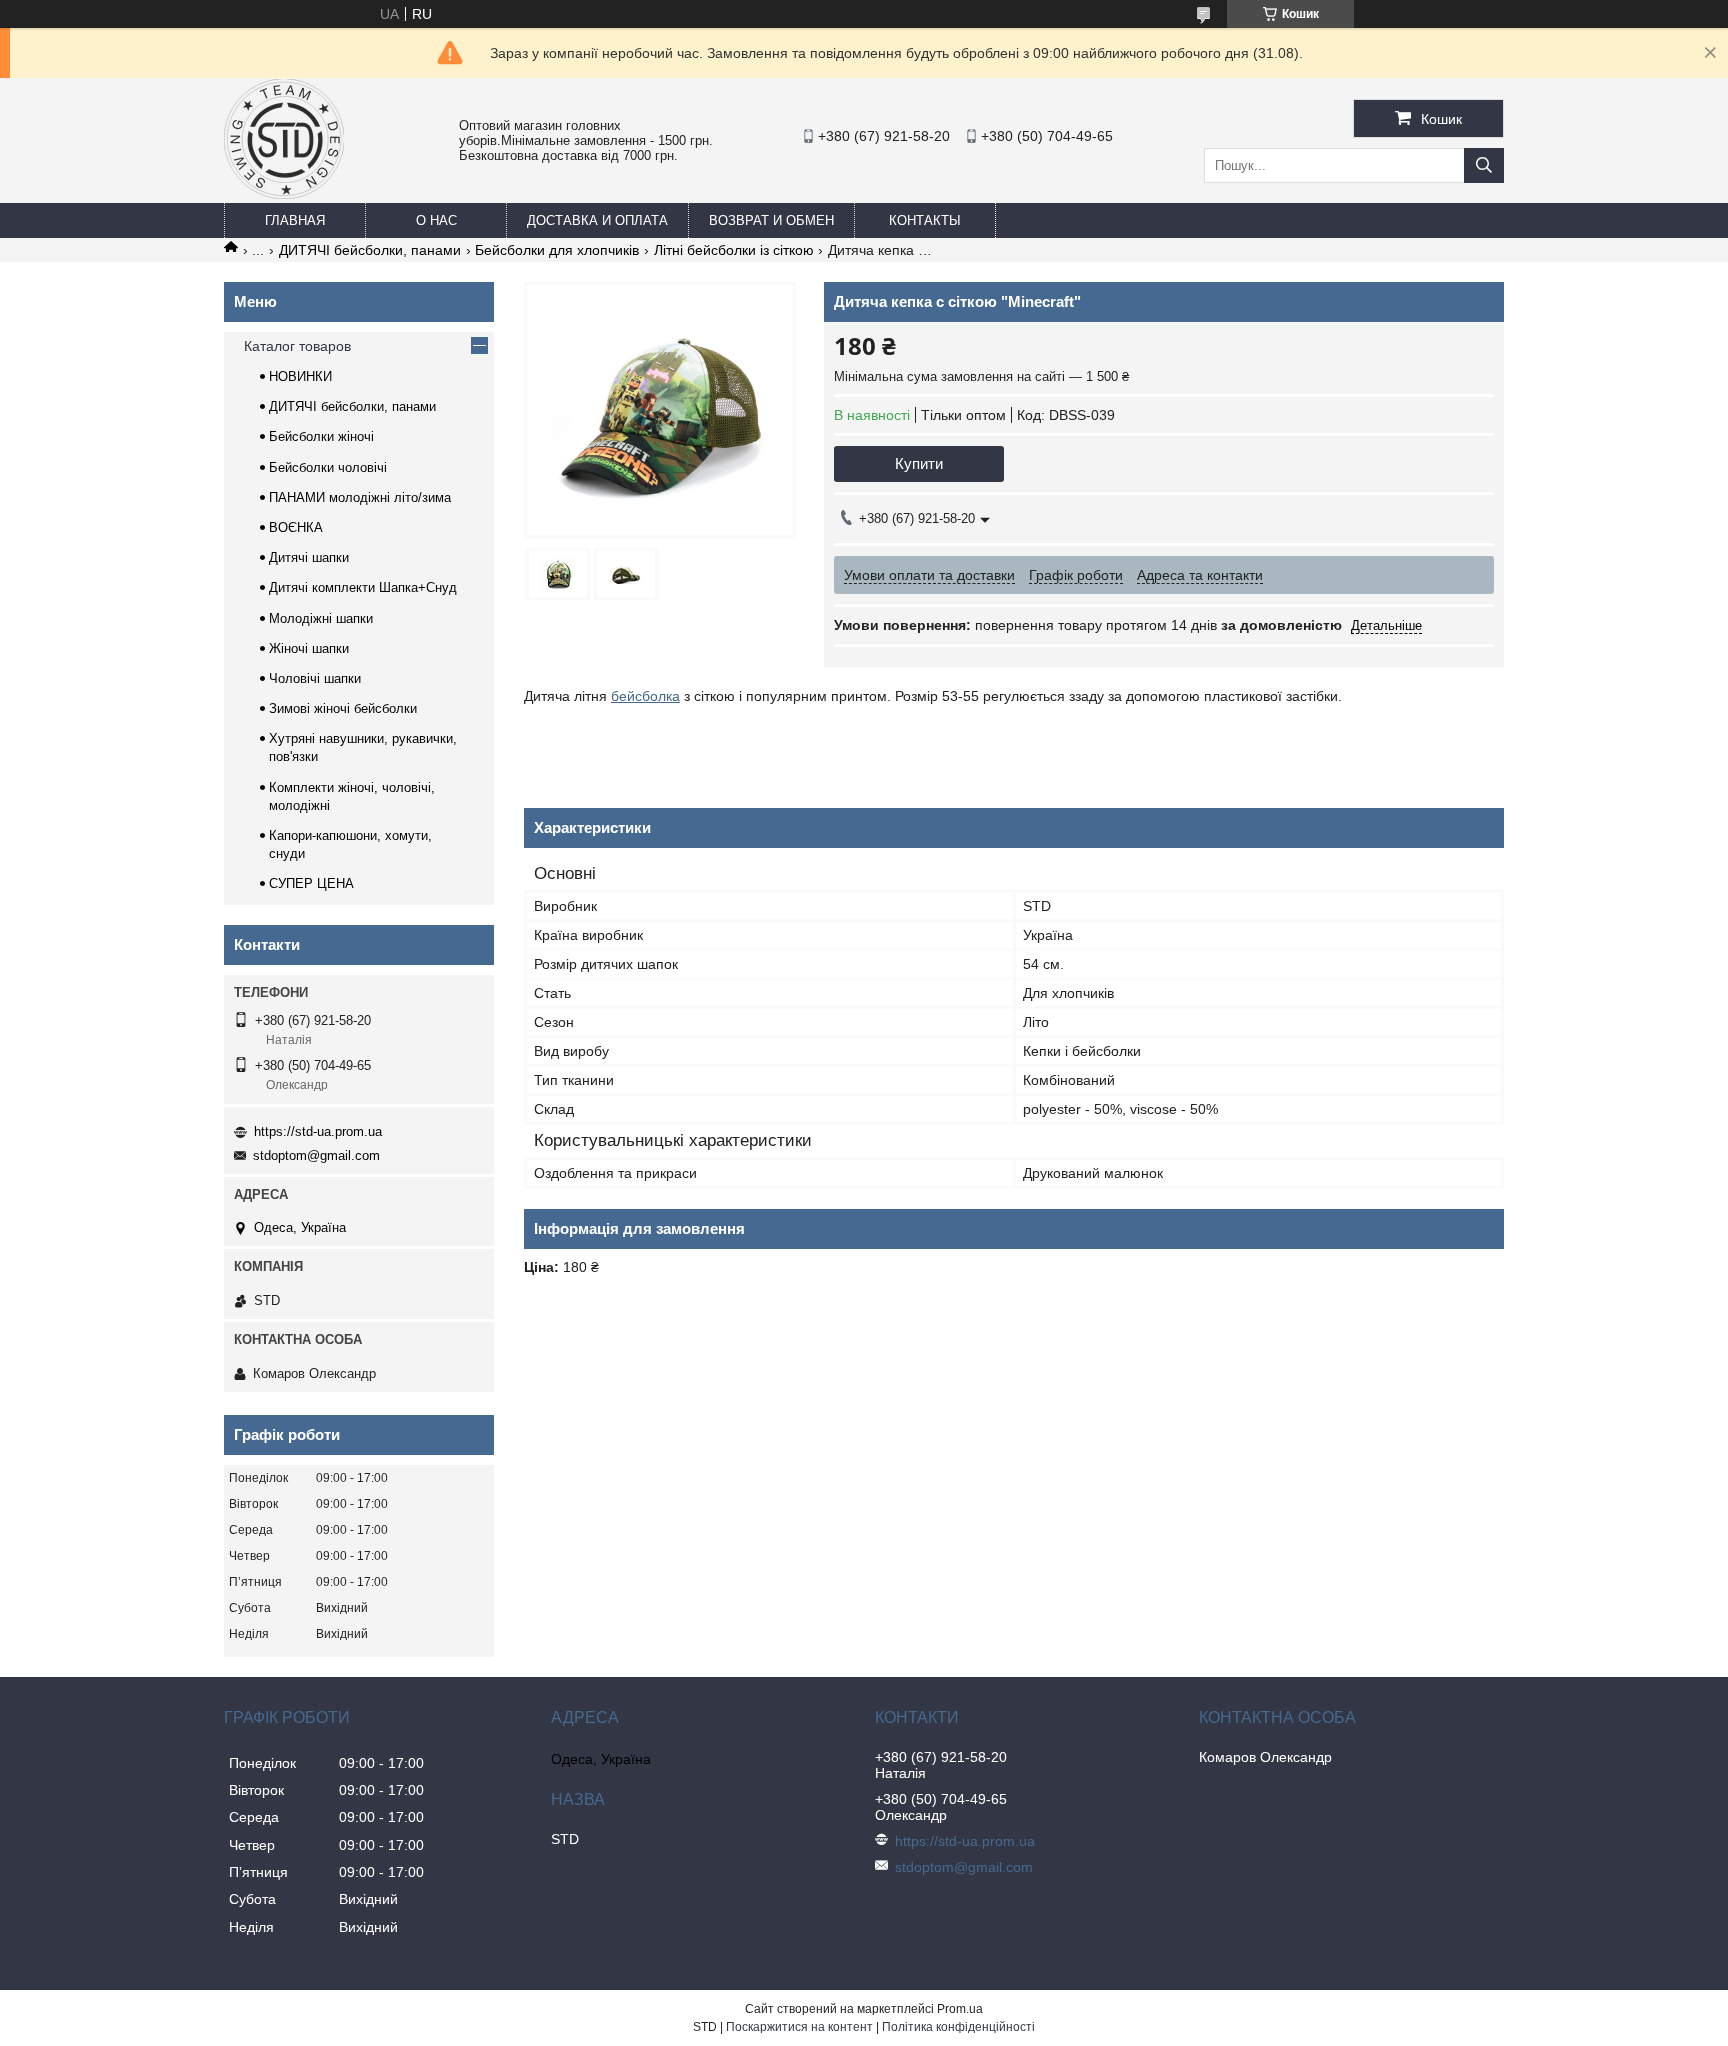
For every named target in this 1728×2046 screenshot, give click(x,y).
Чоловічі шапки (315, 678)
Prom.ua (960, 2009)
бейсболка (645, 696)
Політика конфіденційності (958, 2027)
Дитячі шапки (309, 557)
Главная (295, 220)
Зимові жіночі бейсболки (343, 708)
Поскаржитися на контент (799, 2027)
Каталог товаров (297, 346)
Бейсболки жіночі (321, 436)
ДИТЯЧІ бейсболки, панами (370, 250)
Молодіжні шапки (321, 618)
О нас (436, 220)
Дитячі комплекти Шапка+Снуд (363, 587)
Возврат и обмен (771, 220)
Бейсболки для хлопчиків (557, 250)
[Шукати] (1484, 165)
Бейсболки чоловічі (328, 467)
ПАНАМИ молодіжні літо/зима (360, 497)
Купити (919, 463)
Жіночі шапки (309, 648)
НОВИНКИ (300, 376)
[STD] (284, 194)
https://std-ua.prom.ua (318, 1131)
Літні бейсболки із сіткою (734, 250)
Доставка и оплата (597, 220)
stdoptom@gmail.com (316, 1155)
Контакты (925, 220)
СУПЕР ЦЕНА (311, 883)
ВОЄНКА (296, 527)
